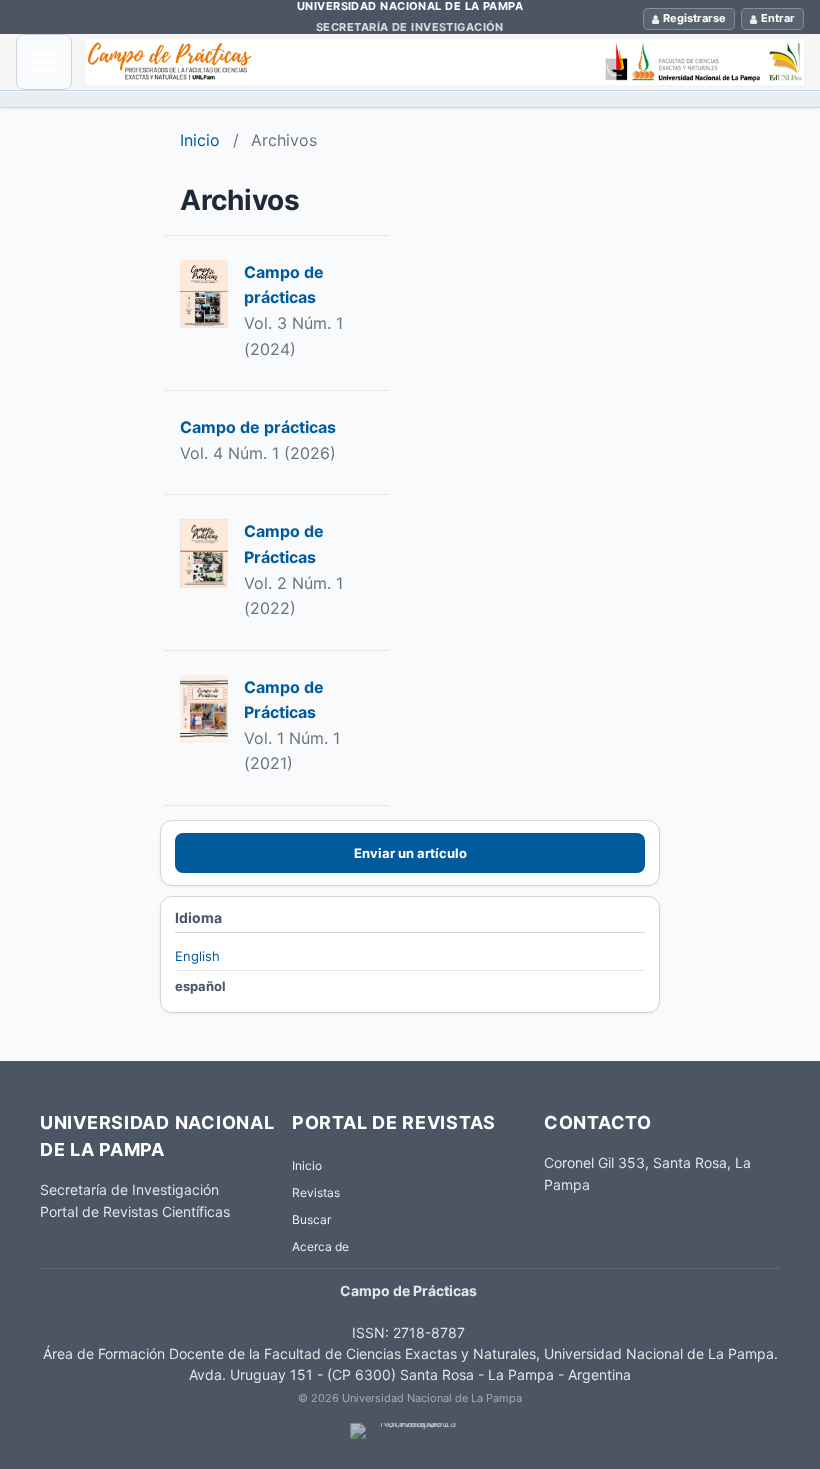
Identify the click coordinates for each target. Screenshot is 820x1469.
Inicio (200, 140)
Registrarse (694, 18)
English (197, 956)
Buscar (311, 1219)
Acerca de (320, 1246)
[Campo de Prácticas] (445, 62)
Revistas (316, 1192)
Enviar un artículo (410, 853)
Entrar (778, 18)
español (200, 986)
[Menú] (44, 62)
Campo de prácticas (258, 427)
